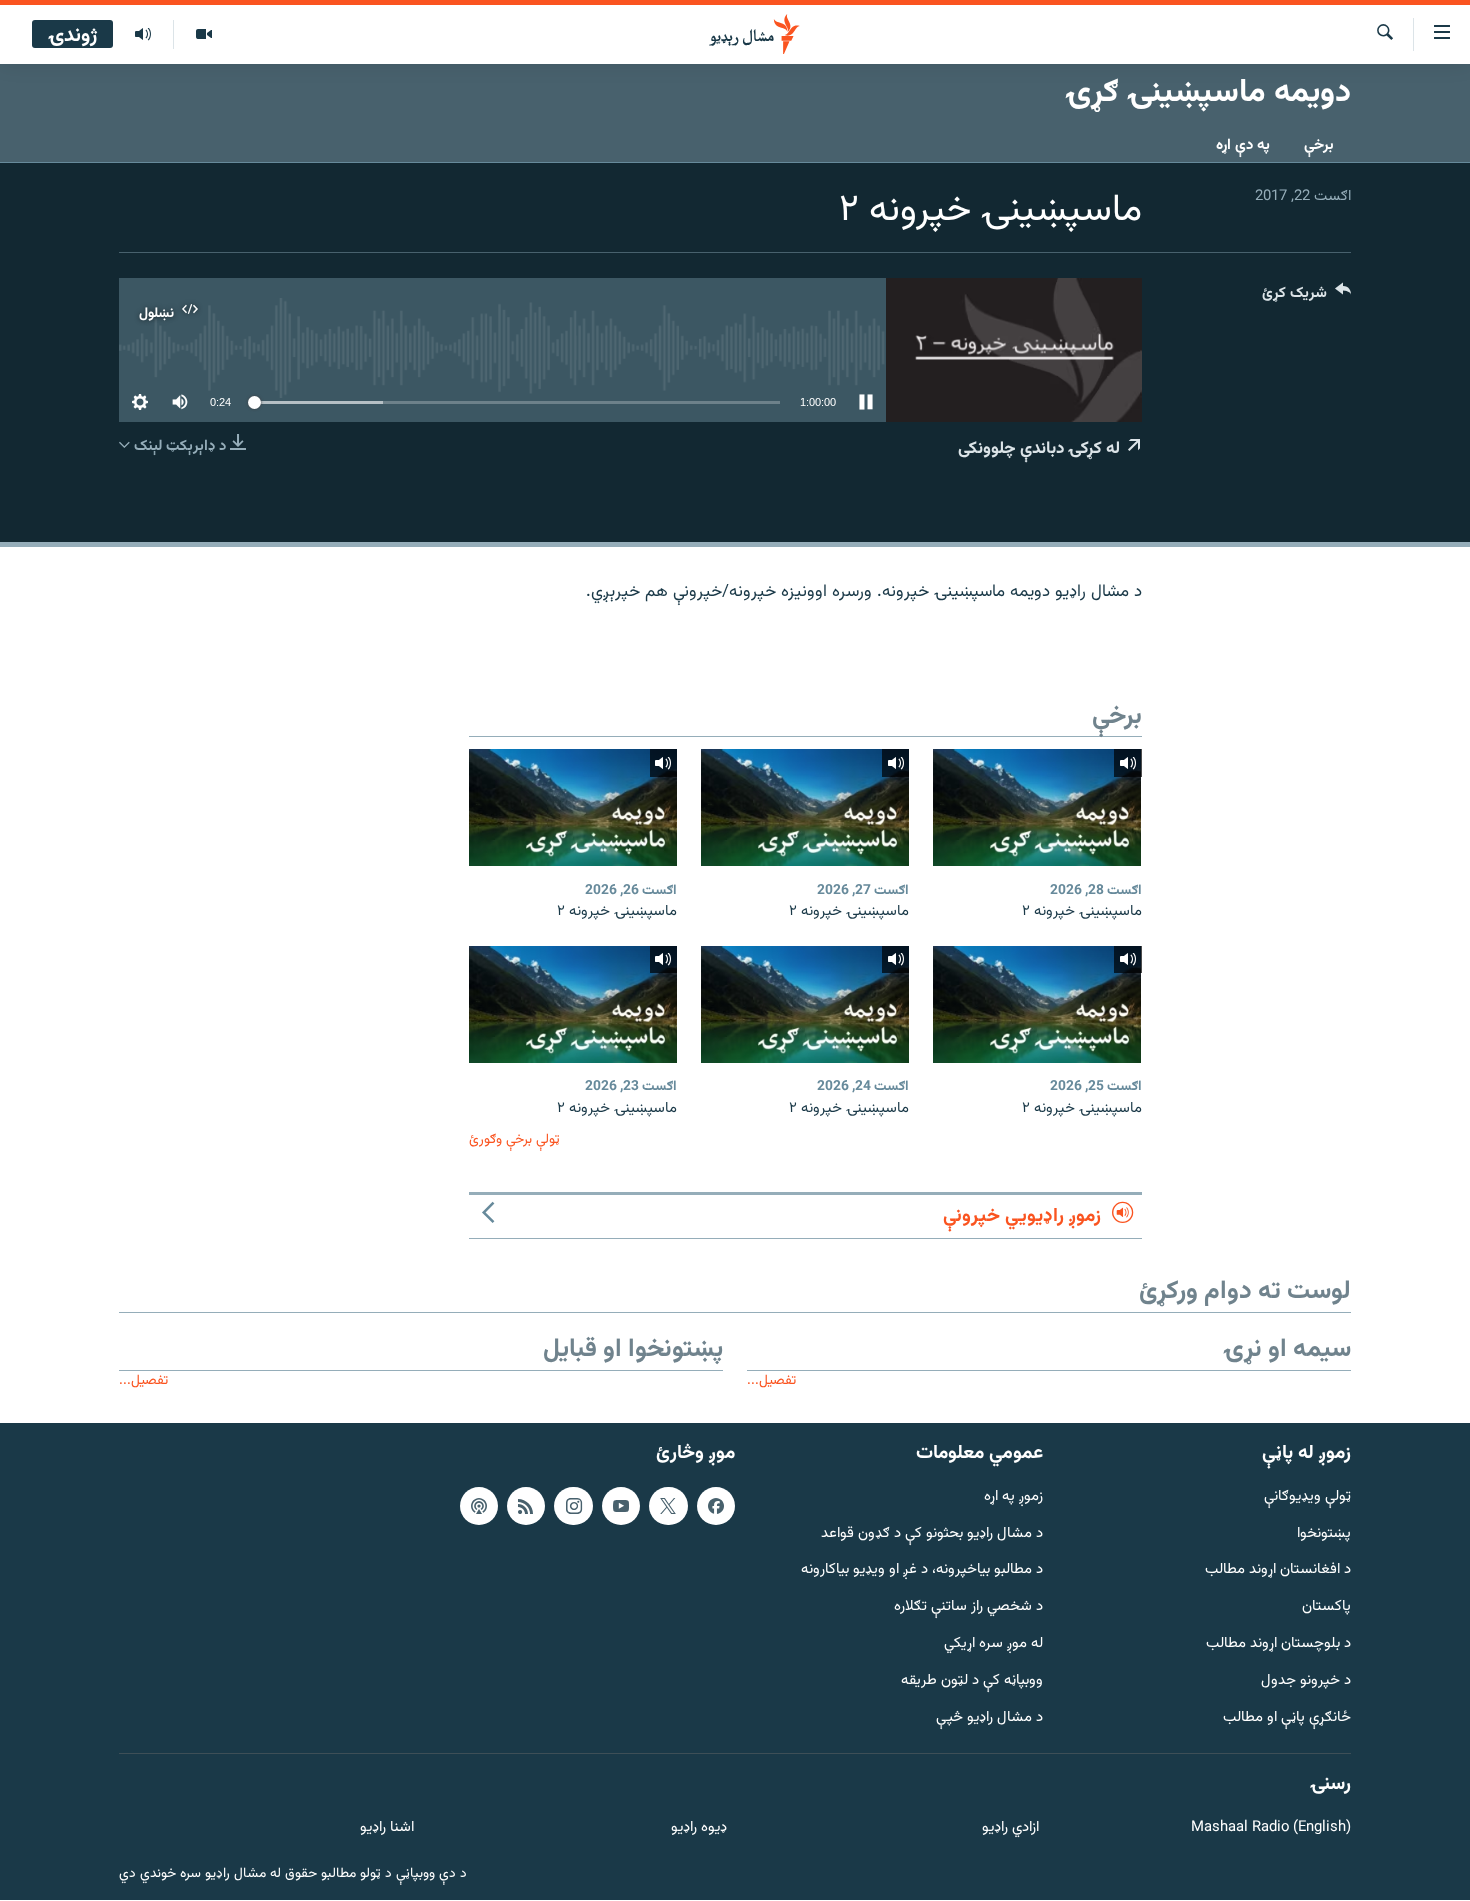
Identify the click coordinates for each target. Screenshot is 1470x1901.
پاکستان (1326, 1608)
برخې (1319, 145)
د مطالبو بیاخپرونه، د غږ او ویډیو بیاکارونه (922, 1571)
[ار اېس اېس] (526, 1506)
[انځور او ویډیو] (203, 35)
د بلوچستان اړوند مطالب (1278, 1644)
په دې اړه (1243, 145)
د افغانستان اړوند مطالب (1278, 1571)
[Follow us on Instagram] (573, 1506)
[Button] (1306, 297)
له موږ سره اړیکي (993, 1644)
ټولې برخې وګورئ (514, 1139)
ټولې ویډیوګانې (1307, 1497)
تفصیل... (771, 1380)
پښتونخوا (1324, 1534)
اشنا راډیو (387, 1829)
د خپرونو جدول (1306, 1681)
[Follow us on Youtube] (621, 1506)
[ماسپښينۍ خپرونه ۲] (1037, 807)
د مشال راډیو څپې (989, 1718)
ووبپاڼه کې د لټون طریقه (972, 1681)
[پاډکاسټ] (479, 1506)
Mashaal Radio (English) (1271, 1829)
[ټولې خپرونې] (143, 35)
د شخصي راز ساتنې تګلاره (968, 1608)
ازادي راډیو (1010, 1829)
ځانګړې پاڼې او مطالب (1287, 1718)
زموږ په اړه (1013, 1497)
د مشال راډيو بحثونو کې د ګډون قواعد (932, 1534)
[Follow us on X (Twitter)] (668, 1506)
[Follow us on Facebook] (716, 1506)
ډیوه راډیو (698, 1829)
